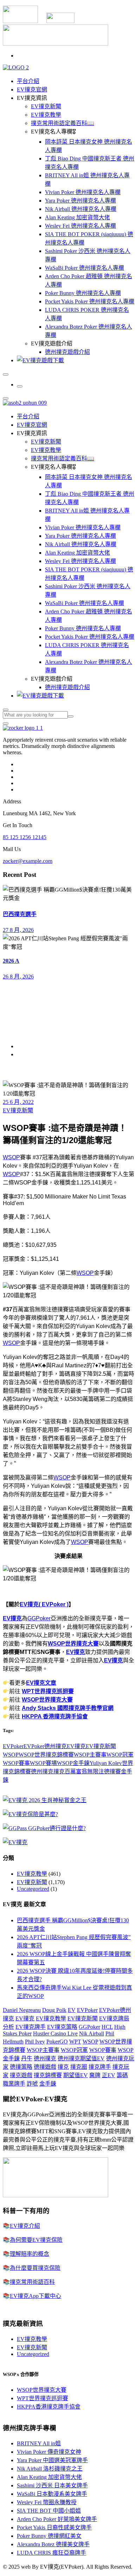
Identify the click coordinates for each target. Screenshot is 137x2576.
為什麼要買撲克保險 (35, 2268)
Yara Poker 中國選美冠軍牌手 (52, 2460)
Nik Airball (92, 2034)
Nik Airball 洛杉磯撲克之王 (50, 2469)
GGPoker (39, 1618)
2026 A (11, 961)
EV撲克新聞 (46, 106)
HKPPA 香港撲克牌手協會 (55, 1716)
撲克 (59, 1771)
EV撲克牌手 (31, 2027)
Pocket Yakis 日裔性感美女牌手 (54, 2527)
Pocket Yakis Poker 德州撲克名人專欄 (90, 301)
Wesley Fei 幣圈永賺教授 (47, 2502)
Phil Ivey (35, 2042)
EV (72, 2010)
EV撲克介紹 (25, 2226)
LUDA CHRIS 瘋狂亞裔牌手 (51, 2553)
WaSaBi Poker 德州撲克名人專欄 (84, 268)
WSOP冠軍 (120, 1755)
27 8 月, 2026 (18, 930)
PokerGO (57, 2042)
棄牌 (95, 2075)
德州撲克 (42, 1771)
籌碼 (122, 2075)
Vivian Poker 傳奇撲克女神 (49, 2452)
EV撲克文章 (41, 1683)
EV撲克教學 (46, 115)
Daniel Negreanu (22, 2010)
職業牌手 (14, 2084)
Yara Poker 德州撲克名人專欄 (80, 201)
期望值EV (76, 2075)
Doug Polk (54, 2010)
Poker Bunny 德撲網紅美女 (49, 2536)
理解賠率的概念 (30, 2254)
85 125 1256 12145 (25, 837)
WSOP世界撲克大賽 (73, 1644)
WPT (75, 2042)
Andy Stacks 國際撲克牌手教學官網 (68, 1708)
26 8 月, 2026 (18, 977)
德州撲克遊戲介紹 (67, 352)
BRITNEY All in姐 (39, 2443)
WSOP (11, 1157)
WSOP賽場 (43, 1763)
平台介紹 (28, 81)
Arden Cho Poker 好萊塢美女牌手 (57, 2519)
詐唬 (32, 2084)
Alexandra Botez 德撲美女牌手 (53, 2544)
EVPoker (13, 1746)
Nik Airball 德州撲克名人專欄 (81, 209)
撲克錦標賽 (48, 2075)
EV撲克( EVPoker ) (44, 1604)
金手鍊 (48, 2084)
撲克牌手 (100, 2067)
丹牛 (27, 2058)
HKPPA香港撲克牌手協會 (49, 2407)
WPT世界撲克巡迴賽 (48, 1691)
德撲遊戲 (45, 2067)
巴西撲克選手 (20, 914)
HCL (107, 2027)
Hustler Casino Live (55, 2034)
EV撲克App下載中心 (35, 2296)
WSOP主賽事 (90, 1755)
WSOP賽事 (16, 1763)
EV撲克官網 (32, 90)
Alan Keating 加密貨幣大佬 (77, 217)
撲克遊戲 (21, 2075)
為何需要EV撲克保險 (36, 2240)
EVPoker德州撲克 (45, 1746)
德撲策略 (21, 2067)
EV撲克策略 (62, 2027)
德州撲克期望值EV (81, 2058)
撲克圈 (79, 2067)
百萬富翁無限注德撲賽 (93, 1771)
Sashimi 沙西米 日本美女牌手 (52, 2485)
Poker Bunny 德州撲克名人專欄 (83, 293)
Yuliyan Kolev (106, 1763)
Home (24, 1046)
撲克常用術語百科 (32, 2282)
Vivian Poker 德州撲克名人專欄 (83, 192)
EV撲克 (12, 1618)
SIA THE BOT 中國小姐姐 (49, 2511)
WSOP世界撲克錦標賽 (46, 1755)
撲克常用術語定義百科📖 (63, 123)
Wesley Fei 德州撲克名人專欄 (80, 226)
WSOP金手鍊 (73, 1763)
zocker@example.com (28, 861)
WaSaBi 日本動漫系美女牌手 (52, 2494)
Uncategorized (33, 1889)
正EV (109, 2075)
